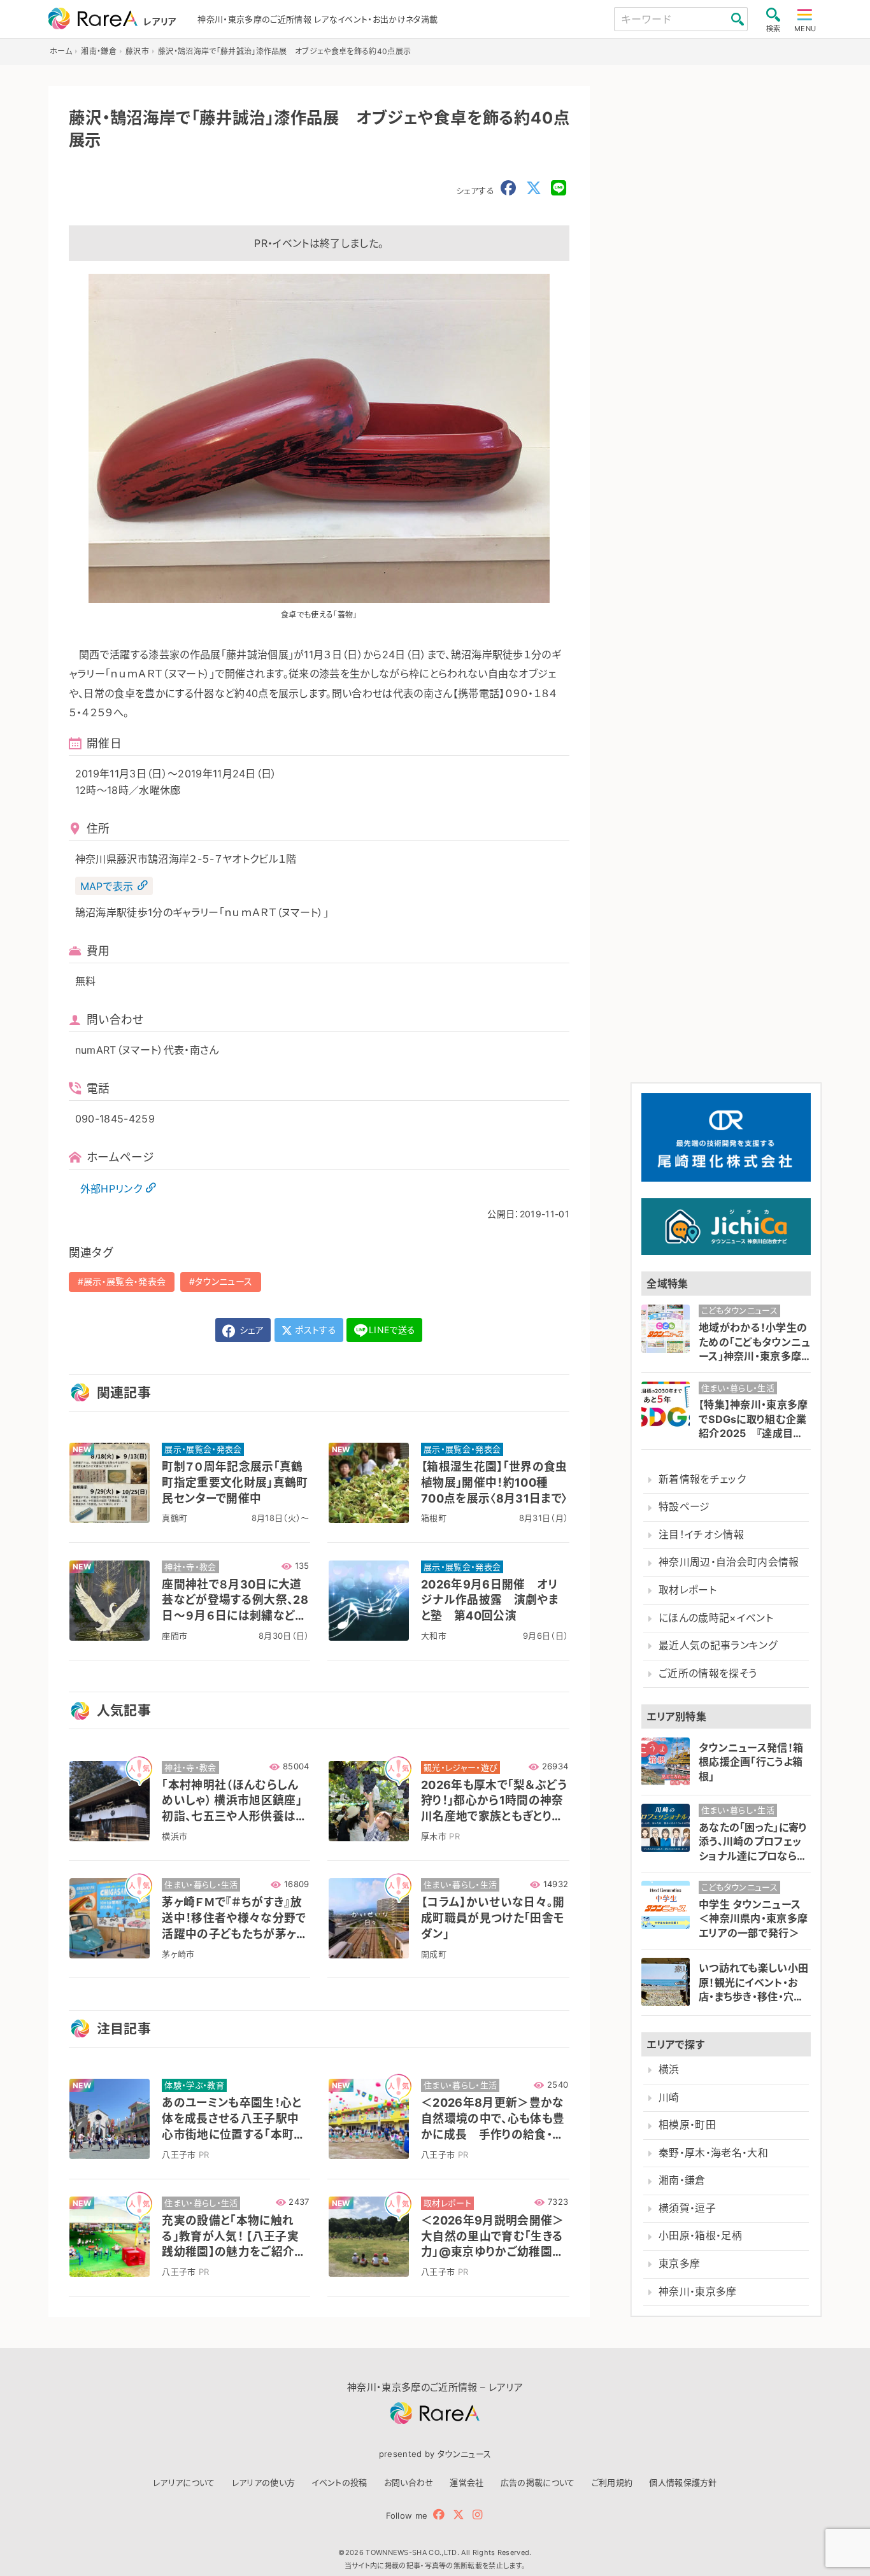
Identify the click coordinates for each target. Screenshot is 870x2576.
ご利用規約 (612, 2482)
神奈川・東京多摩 (698, 2292)
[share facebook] (508, 188)
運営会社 (467, 2482)
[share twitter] (534, 188)
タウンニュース (224, 1281)
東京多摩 (679, 2264)
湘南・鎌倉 (682, 2180)
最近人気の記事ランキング (718, 1645)
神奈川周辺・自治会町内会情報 (729, 1562)
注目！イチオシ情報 (701, 1535)
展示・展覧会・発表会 (125, 1281)
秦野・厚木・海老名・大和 (713, 2153)
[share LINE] (559, 188)
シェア (250, 1330)
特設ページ (684, 1507)
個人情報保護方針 (683, 2482)
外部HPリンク (111, 1188)
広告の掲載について (538, 2482)
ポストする (314, 1330)
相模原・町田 (687, 2125)
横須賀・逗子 (687, 2208)
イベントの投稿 (339, 2482)
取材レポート (688, 1590)
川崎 (669, 2098)
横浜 (669, 2070)
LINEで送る (392, 1330)
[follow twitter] (459, 2515)
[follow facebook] (439, 2515)
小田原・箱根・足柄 (700, 2236)
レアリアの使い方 (264, 2482)
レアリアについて (184, 2482)
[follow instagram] (477, 2515)
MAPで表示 (107, 886)
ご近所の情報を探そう (708, 1674)
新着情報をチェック (702, 1479)
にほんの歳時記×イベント (716, 1618)
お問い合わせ (409, 2482)
